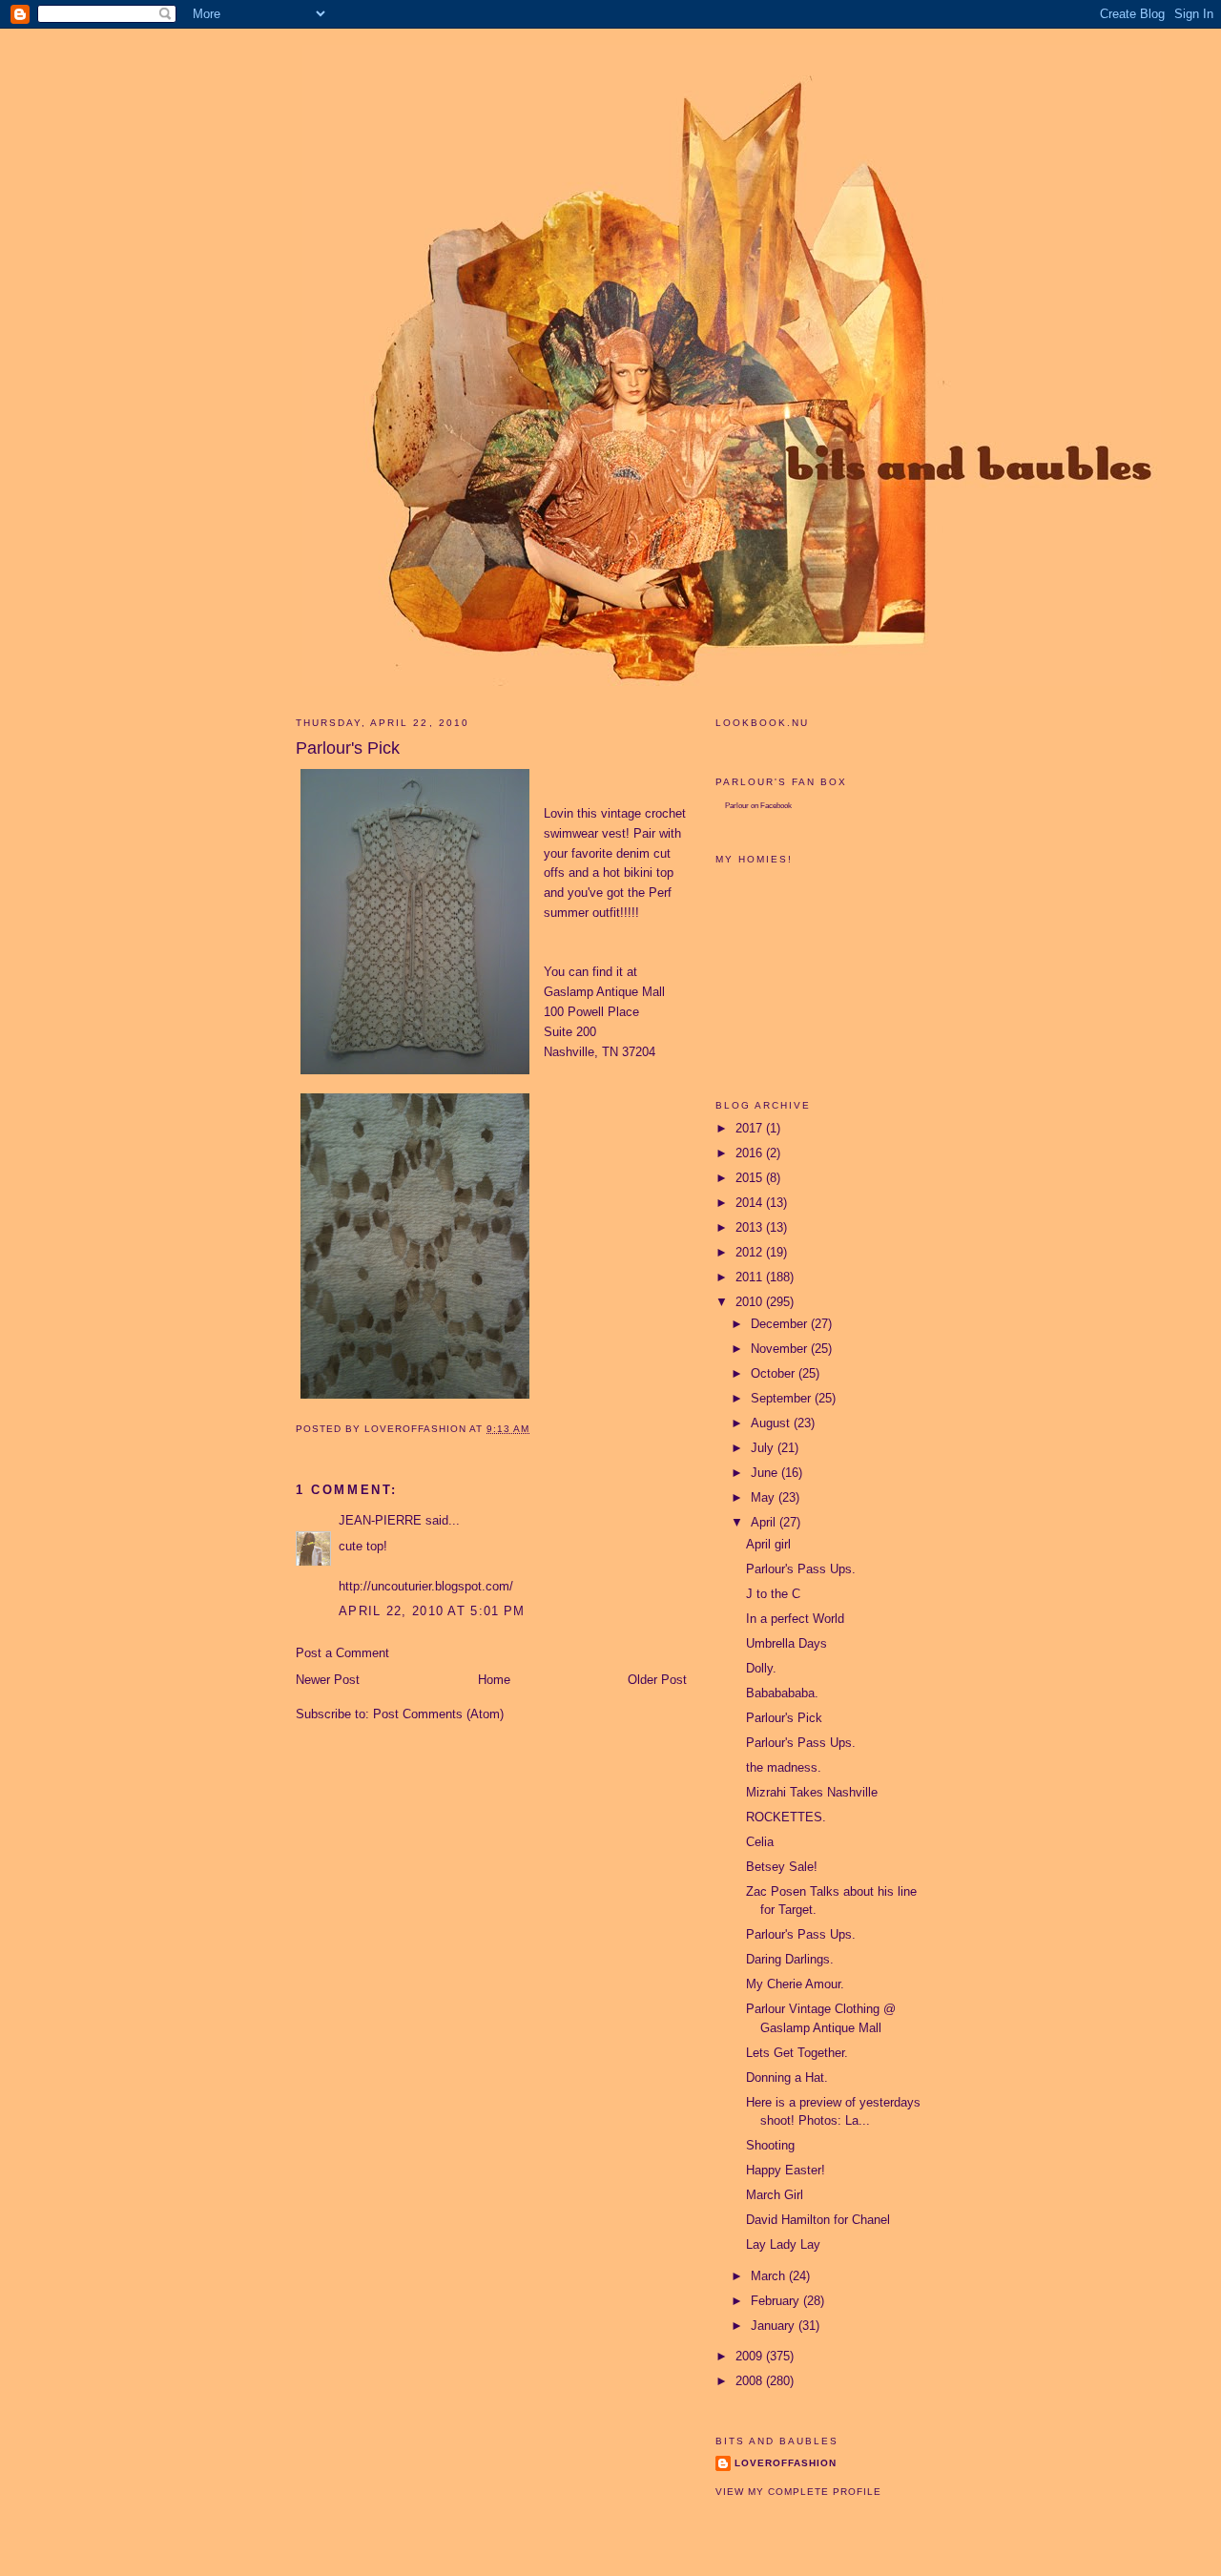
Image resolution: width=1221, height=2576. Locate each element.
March (770, 2276)
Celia (760, 1842)
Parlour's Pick (784, 1718)
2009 (751, 2356)
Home (494, 1680)
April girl (768, 1544)
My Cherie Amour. (795, 1984)
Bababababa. (782, 1693)
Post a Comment (342, 1653)
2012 (751, 1252)
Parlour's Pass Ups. (801, 1569)
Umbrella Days (786, 1643)
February (777, 2301)
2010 (751, 1302)
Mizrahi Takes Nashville (812, 1792)
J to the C (773, 1594)
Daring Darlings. (790, 1959)
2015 (751, 1178)
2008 (751, 2381)
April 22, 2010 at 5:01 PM (432, 1611)
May (765, 1497)
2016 (751, 1153)
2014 (751, 1203)
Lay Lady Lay (783, 2244)
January (775, 2326)
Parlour (737, 806)
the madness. (784, 1767)
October (775, 1373)
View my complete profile (798, 2492)
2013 (751, 1227)
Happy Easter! (786, 2170)
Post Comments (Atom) (438, 1714)
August (772, 1423)
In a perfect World (795, 1619)
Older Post (657, 1680)
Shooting (770, 2145)
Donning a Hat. (787, 2077)
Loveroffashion (786, 2463)
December (781, 1324)
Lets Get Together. (797, 2053)
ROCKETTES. (786, 1817)
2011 (751, 1277)
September (783, 1398)
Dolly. (761, 1668)
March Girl (775, 2195)
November (781, 1349)
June (766, 1473)
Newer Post (328, 1680)
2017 (751, 1128)
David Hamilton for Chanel (818, 2220)
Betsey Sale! (782, 1867)
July (764, 1448)
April (765, 1522)
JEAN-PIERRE (380, 1520)
